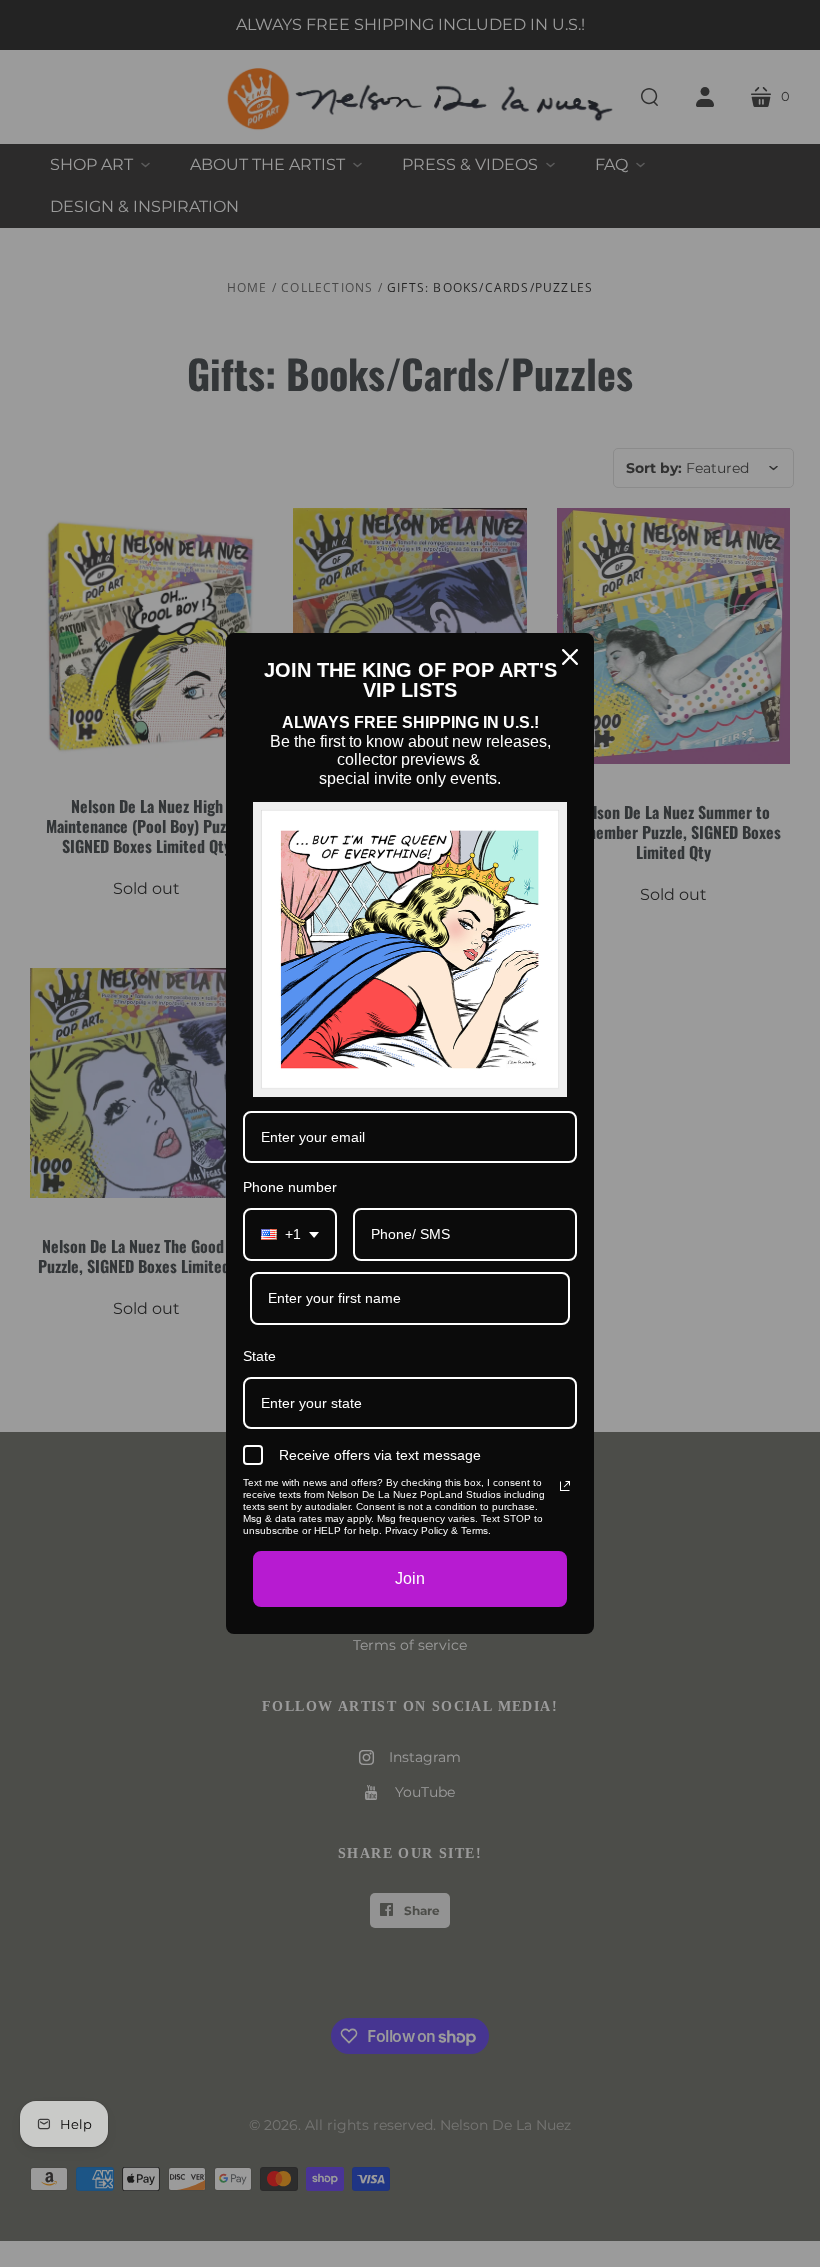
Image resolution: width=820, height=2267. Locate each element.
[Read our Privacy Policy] (565, 1486)
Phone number (290, 1187)
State (259, 1356)
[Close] (570, 657)
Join (410, 1578)
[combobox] (290, 1234)
